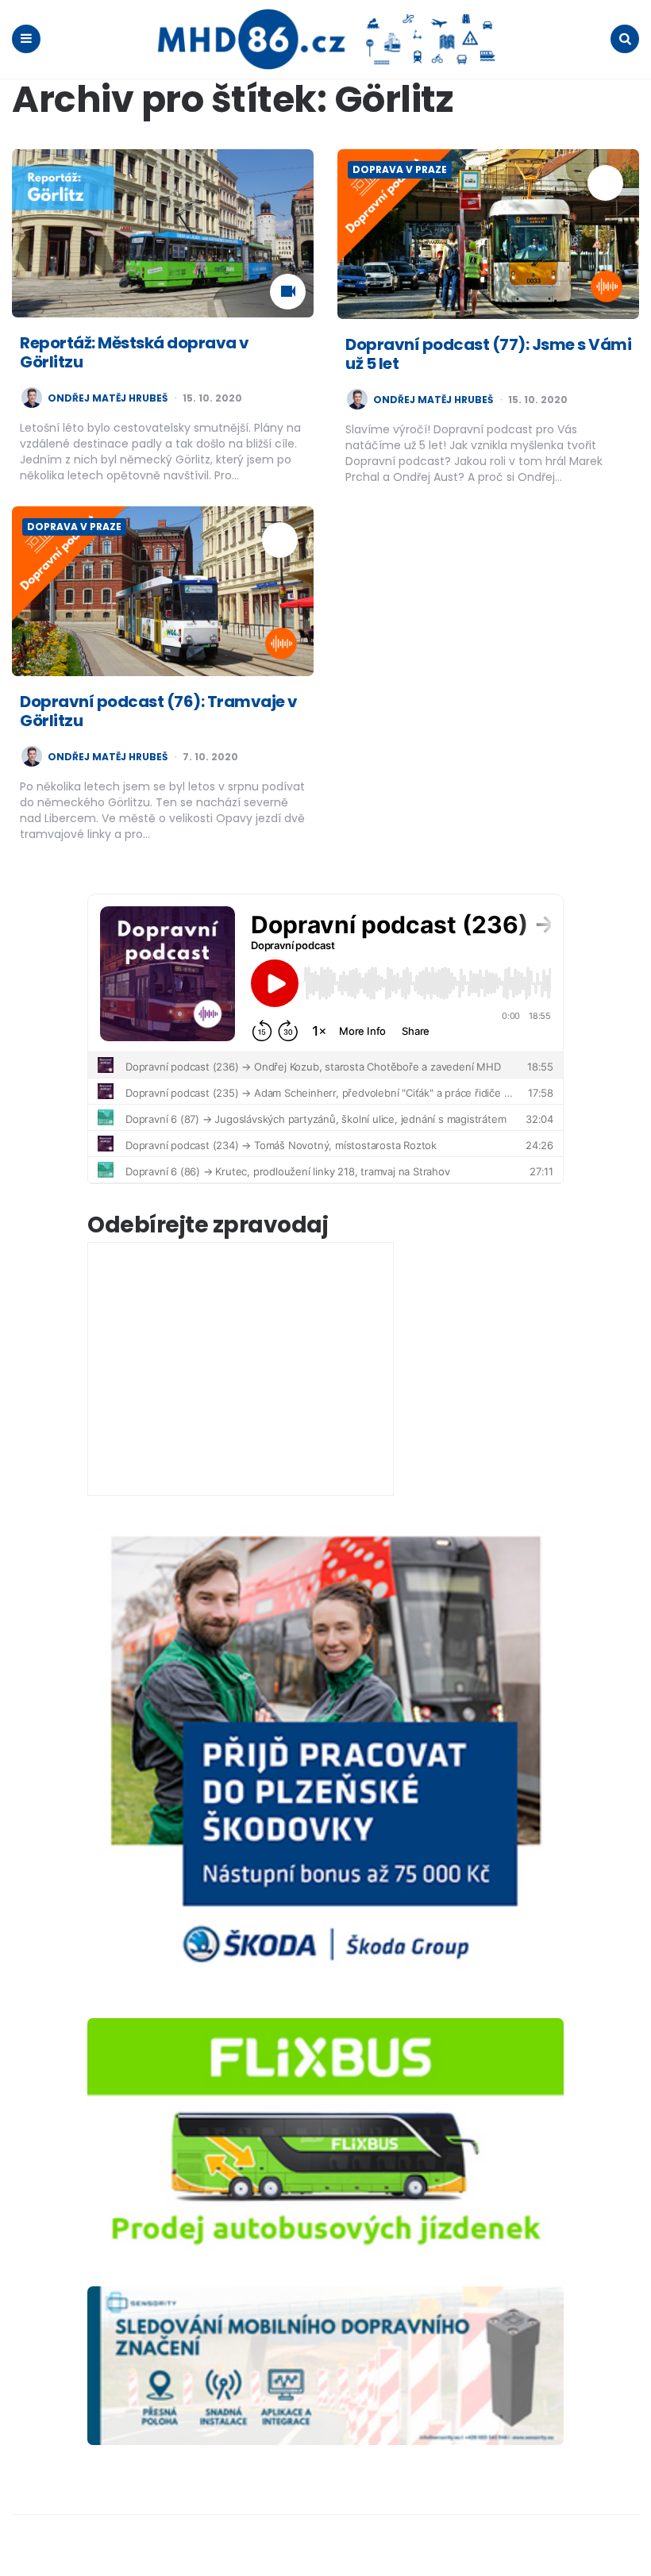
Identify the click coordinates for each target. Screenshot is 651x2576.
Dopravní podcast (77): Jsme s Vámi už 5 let (488, 354)
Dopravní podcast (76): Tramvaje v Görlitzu (159, 711)
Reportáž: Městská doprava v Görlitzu (135, 352)
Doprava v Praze (400, 169)
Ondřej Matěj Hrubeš (108, 398)
